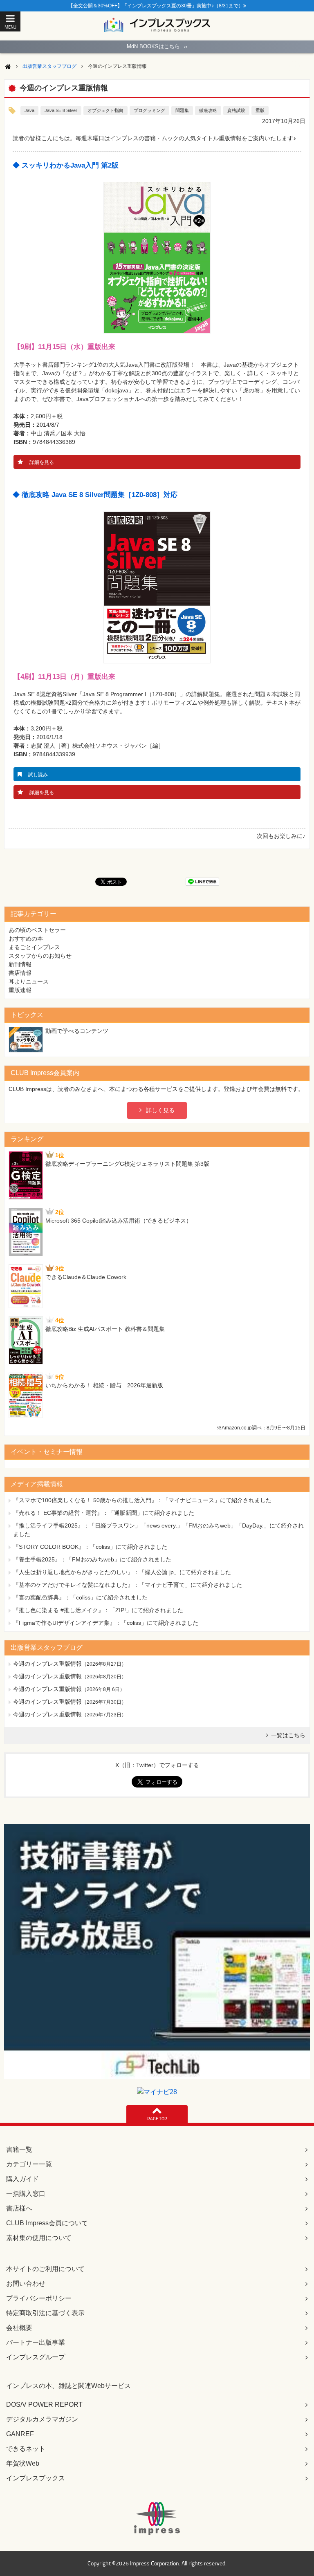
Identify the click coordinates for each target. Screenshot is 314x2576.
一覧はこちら (288, 1735)
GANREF (20, 2434)
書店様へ (19, 2208)
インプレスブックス (36, 2478)
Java (29, 110)
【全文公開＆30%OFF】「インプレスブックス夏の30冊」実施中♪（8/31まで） (156, 6)
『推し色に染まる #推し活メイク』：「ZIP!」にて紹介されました (98, 1610)
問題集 (182, 110)
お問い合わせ (26, 2284)
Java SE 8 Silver (61, 110)
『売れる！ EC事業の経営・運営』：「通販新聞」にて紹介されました (104, 1513)
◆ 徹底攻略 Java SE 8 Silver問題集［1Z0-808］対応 (95, 495)
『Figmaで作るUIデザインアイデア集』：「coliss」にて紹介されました (106, 1623)
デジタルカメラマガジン (42, 2419)
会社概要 (19, 2328)
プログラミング (149, 110)
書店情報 (20, 973)
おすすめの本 (26, 939)
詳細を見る (42, 462)
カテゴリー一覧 (29, 2164)
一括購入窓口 (26, 2194)
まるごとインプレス (34, 947)
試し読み (38, 775)
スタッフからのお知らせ (40, 956)
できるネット (26, 2449)
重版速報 (20, 990)
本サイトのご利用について (45, 2269)
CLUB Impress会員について (47, 2223)
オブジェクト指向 (105, 110)
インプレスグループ (36, 2357)
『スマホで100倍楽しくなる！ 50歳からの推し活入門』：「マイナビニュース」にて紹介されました (142, 1500)
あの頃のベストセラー (37, 930)
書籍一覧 (19, 2149)
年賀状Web (23, 2463)
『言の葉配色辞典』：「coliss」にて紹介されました (80, 1597)
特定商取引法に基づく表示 (45, 2313)
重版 (260, 110)
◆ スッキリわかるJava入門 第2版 (66, 165)
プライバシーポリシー (39, 2298)
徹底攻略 (208, 110)
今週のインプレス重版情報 (47, 1664)
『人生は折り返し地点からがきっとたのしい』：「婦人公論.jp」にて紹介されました (122, 1572)
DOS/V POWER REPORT (44, 2405)
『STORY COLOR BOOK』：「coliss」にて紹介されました (90, 1547)
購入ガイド (22, 2179)
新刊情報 (20, 964)
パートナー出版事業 (36, 2342)
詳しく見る (160, 1110)
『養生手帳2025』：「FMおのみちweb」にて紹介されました (92, 1559)
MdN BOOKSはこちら (157, 46)
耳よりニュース (29, 981)
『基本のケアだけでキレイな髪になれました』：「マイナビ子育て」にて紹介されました (128, 1585)
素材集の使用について (39, 2238)
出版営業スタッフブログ (49, 66)
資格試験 (236, 110)
